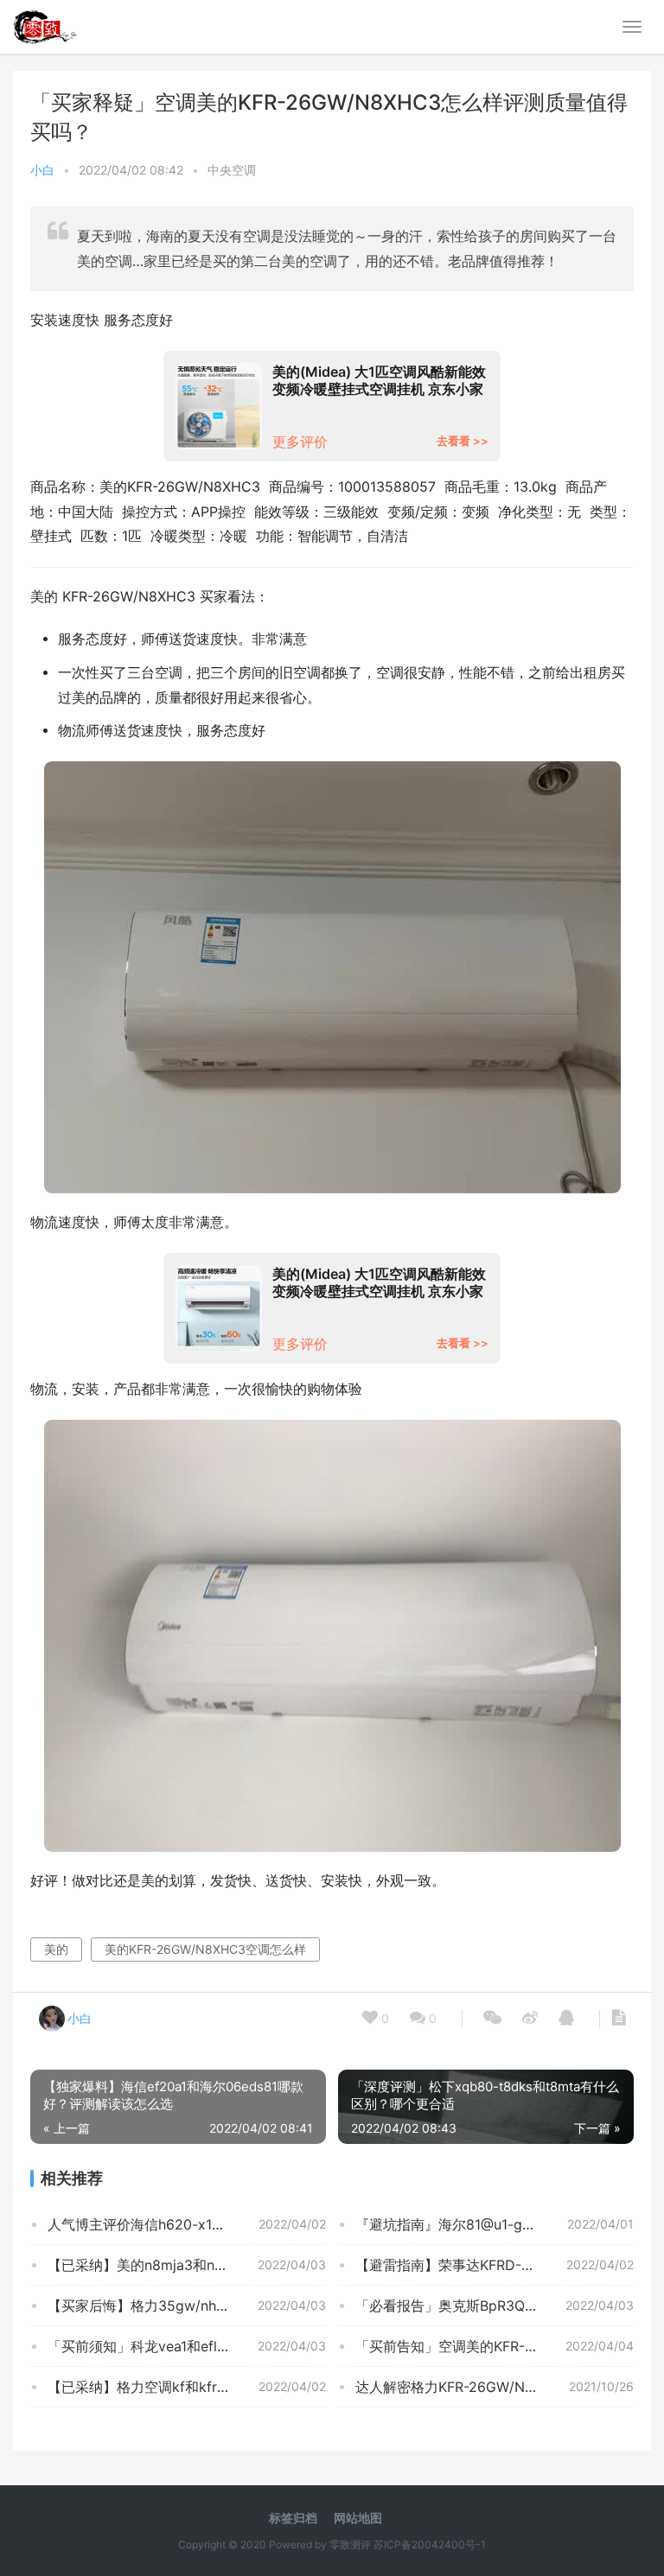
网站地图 (358, 2518)
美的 (56, 1949)
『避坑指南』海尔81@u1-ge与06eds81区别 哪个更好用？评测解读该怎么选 (495, 2224)
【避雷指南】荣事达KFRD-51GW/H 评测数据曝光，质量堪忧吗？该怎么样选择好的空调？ (495, 2265)
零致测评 (350, 2544)
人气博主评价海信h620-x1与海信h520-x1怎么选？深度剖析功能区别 (187, 2224)
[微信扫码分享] (492, 2019)
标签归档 (293, 2518)
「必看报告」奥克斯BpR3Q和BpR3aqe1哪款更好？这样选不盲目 (495, 2306)
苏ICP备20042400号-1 (430, 2544)
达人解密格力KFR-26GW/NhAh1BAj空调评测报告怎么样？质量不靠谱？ (495, 2387)
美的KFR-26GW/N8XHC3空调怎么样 (205, 1949)
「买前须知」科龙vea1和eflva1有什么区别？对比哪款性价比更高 (187, 2346)
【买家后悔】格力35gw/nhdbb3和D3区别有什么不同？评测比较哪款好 (187, 2306)
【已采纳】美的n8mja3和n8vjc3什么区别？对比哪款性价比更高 (187, 2265)
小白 (42, 170)
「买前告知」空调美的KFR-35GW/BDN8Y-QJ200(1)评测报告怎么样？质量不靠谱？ (495, 2346)
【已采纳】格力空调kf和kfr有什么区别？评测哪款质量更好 (187, 2387)
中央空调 (232, 170)
